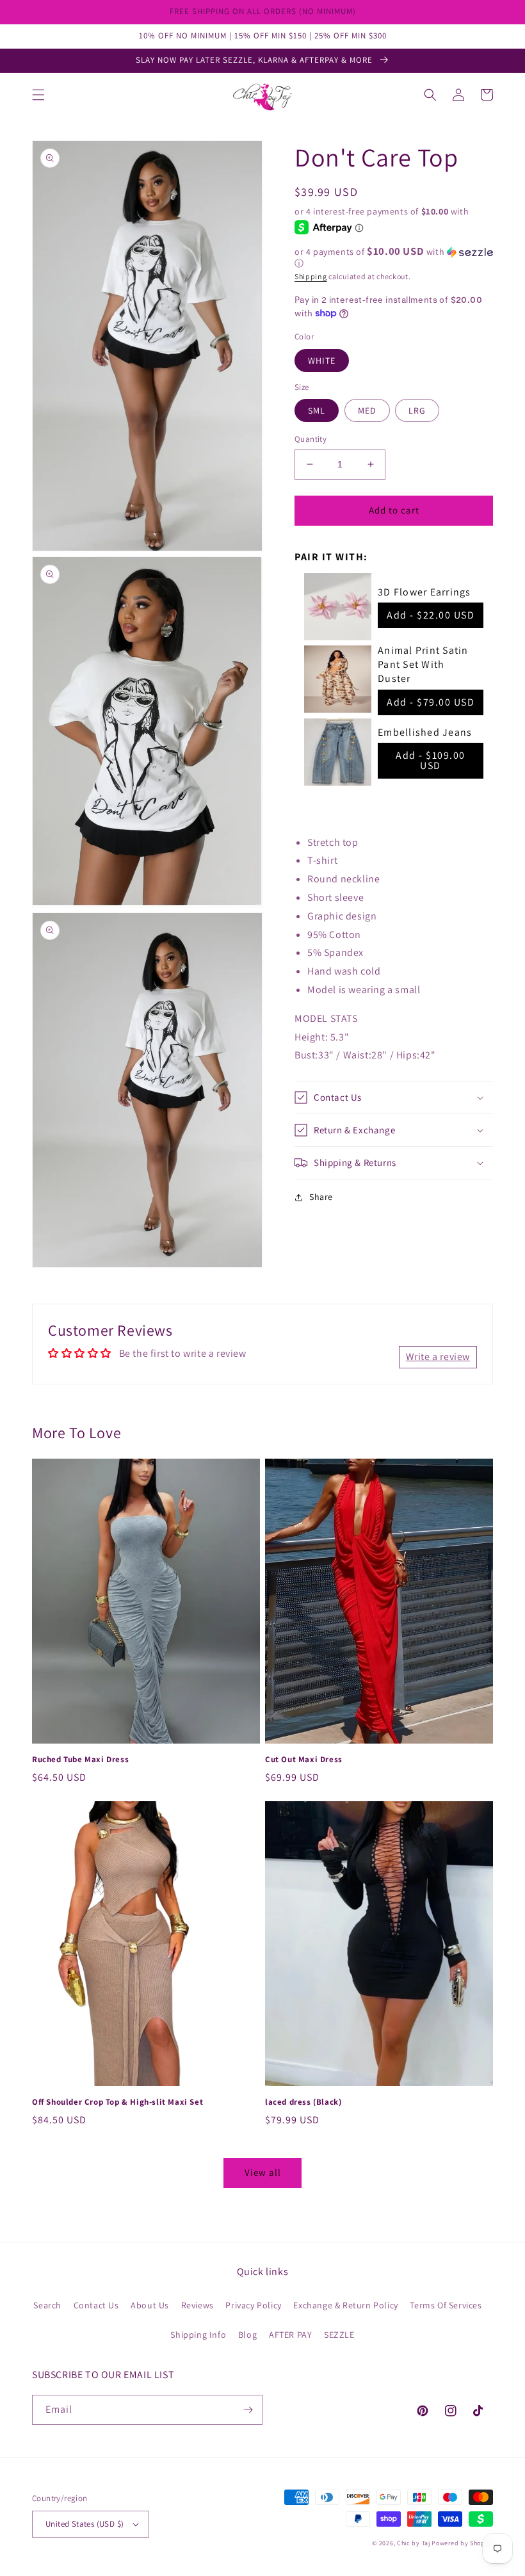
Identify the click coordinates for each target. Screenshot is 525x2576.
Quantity (311, 439)
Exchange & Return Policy (345, 2305)
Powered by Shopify (462, 2543)
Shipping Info (198, 2335)
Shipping (311, 276)
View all (263, 2172)
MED (367, 410)
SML (317, 410)
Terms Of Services (446, 2305)
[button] (38, 95)
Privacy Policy (253, 2305)
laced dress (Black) (303, 2102)
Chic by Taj (414, 2543)
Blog (247, 2335)
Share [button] (321, 1197)
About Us (150, 2305)
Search (47, 2305)
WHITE (322, 360)
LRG (417, 410)
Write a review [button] (438, 1357)
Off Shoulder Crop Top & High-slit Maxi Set (117, 2102)
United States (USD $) (85, 2524)
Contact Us (96, 2305)
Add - (431, 615)
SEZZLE (339, 2335)
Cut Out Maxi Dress (304, 1760)
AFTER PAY (290, 2335)
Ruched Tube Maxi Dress (80, 1760)
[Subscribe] (248, 2410)
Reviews (198, 2305)
